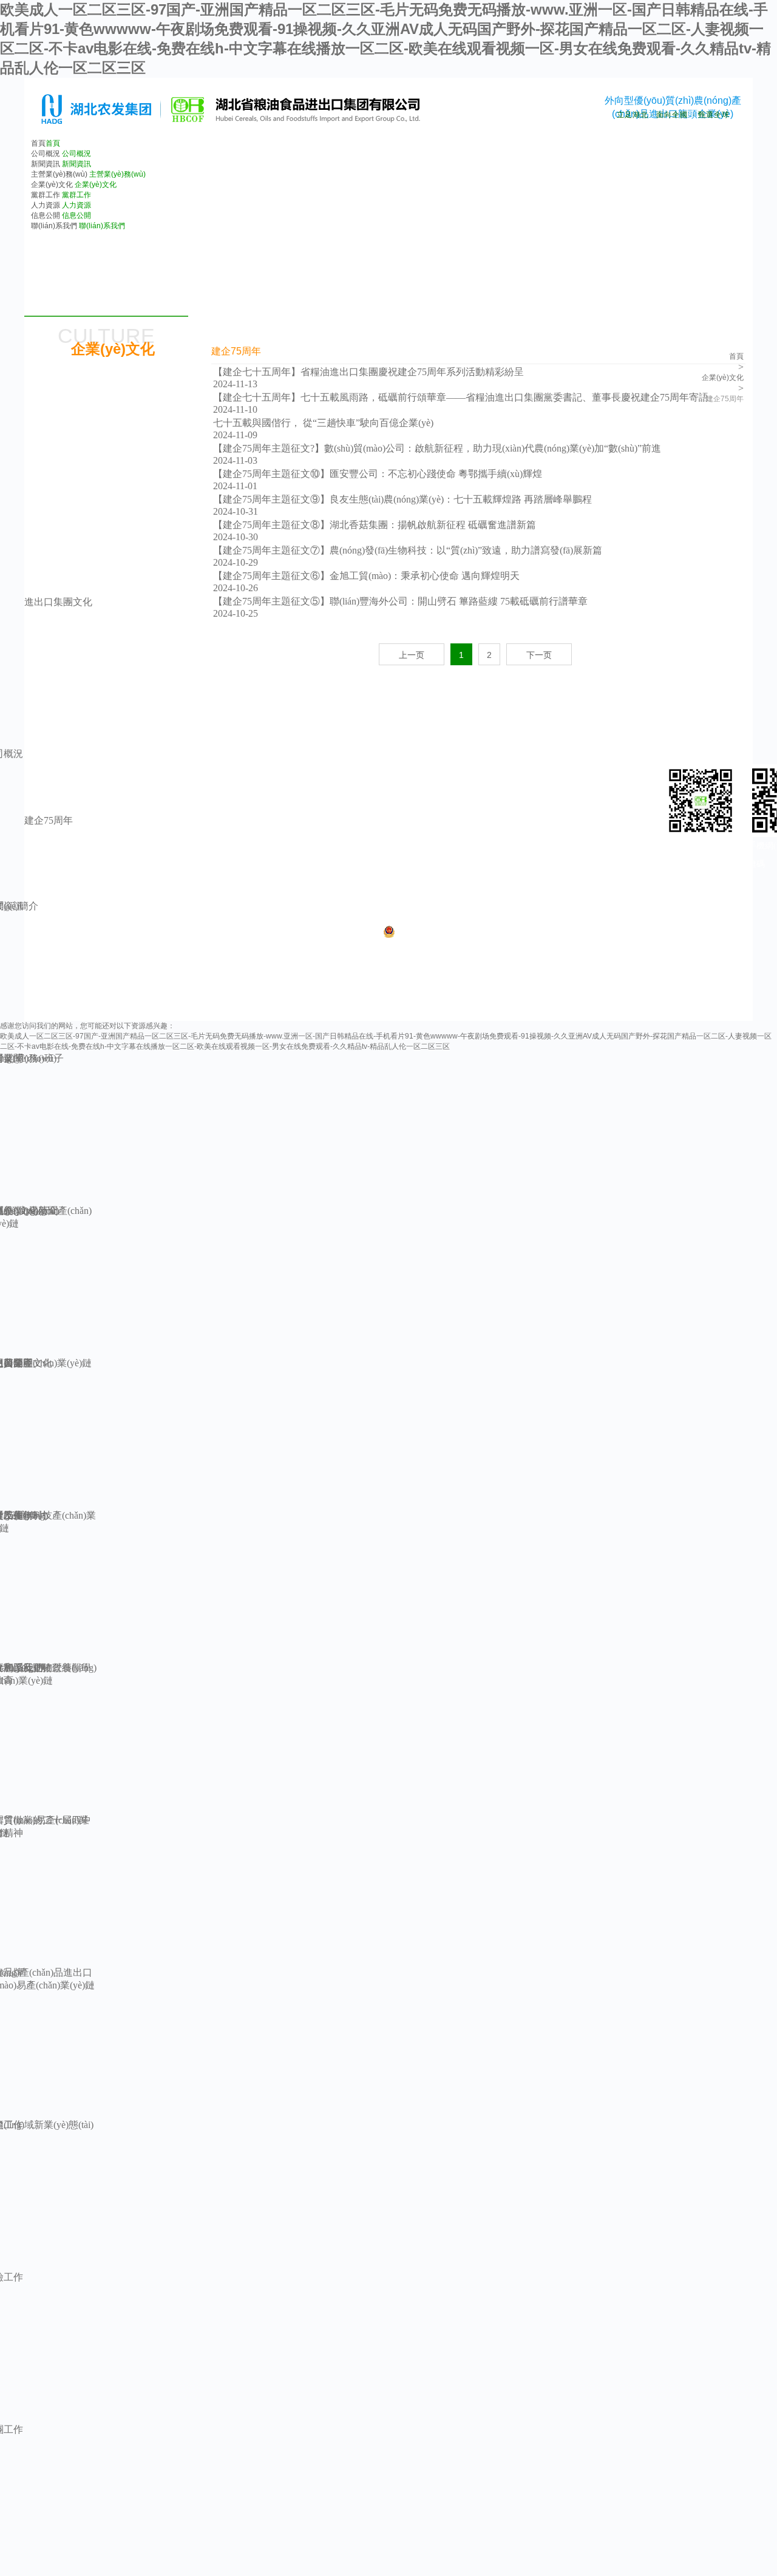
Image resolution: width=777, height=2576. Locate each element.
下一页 (539, 655)
